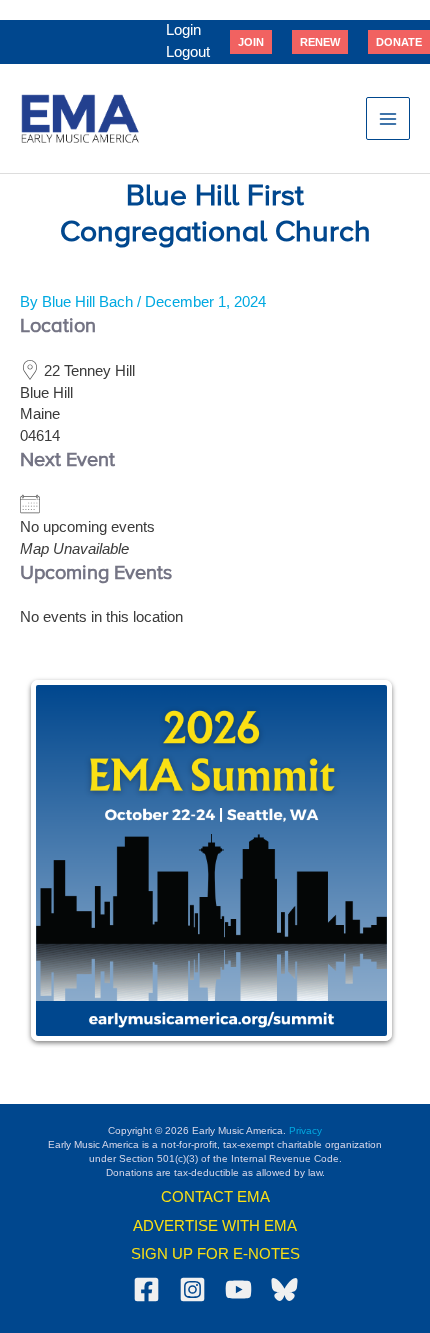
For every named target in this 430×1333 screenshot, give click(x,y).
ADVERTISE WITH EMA (215, 1226)
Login (183, 30)
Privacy (305, 1130)
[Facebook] (146, 1289)
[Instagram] (192, 1289)
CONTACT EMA (215, 1197)
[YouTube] (238, 1289)
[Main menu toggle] (388, 119)
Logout (188, 52)
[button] (251, 42)
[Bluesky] (284, 1289)
